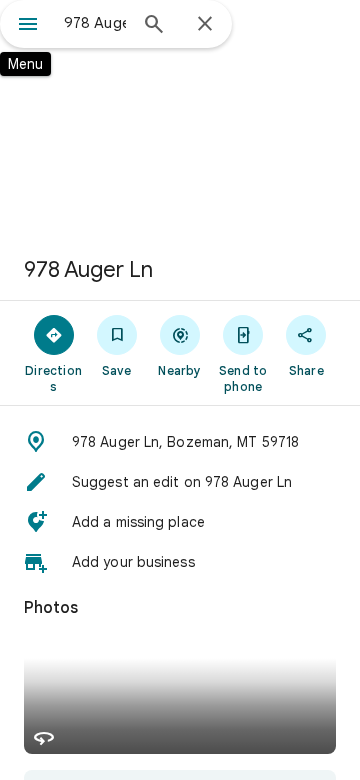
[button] (180, 442)
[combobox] (95, 23)
